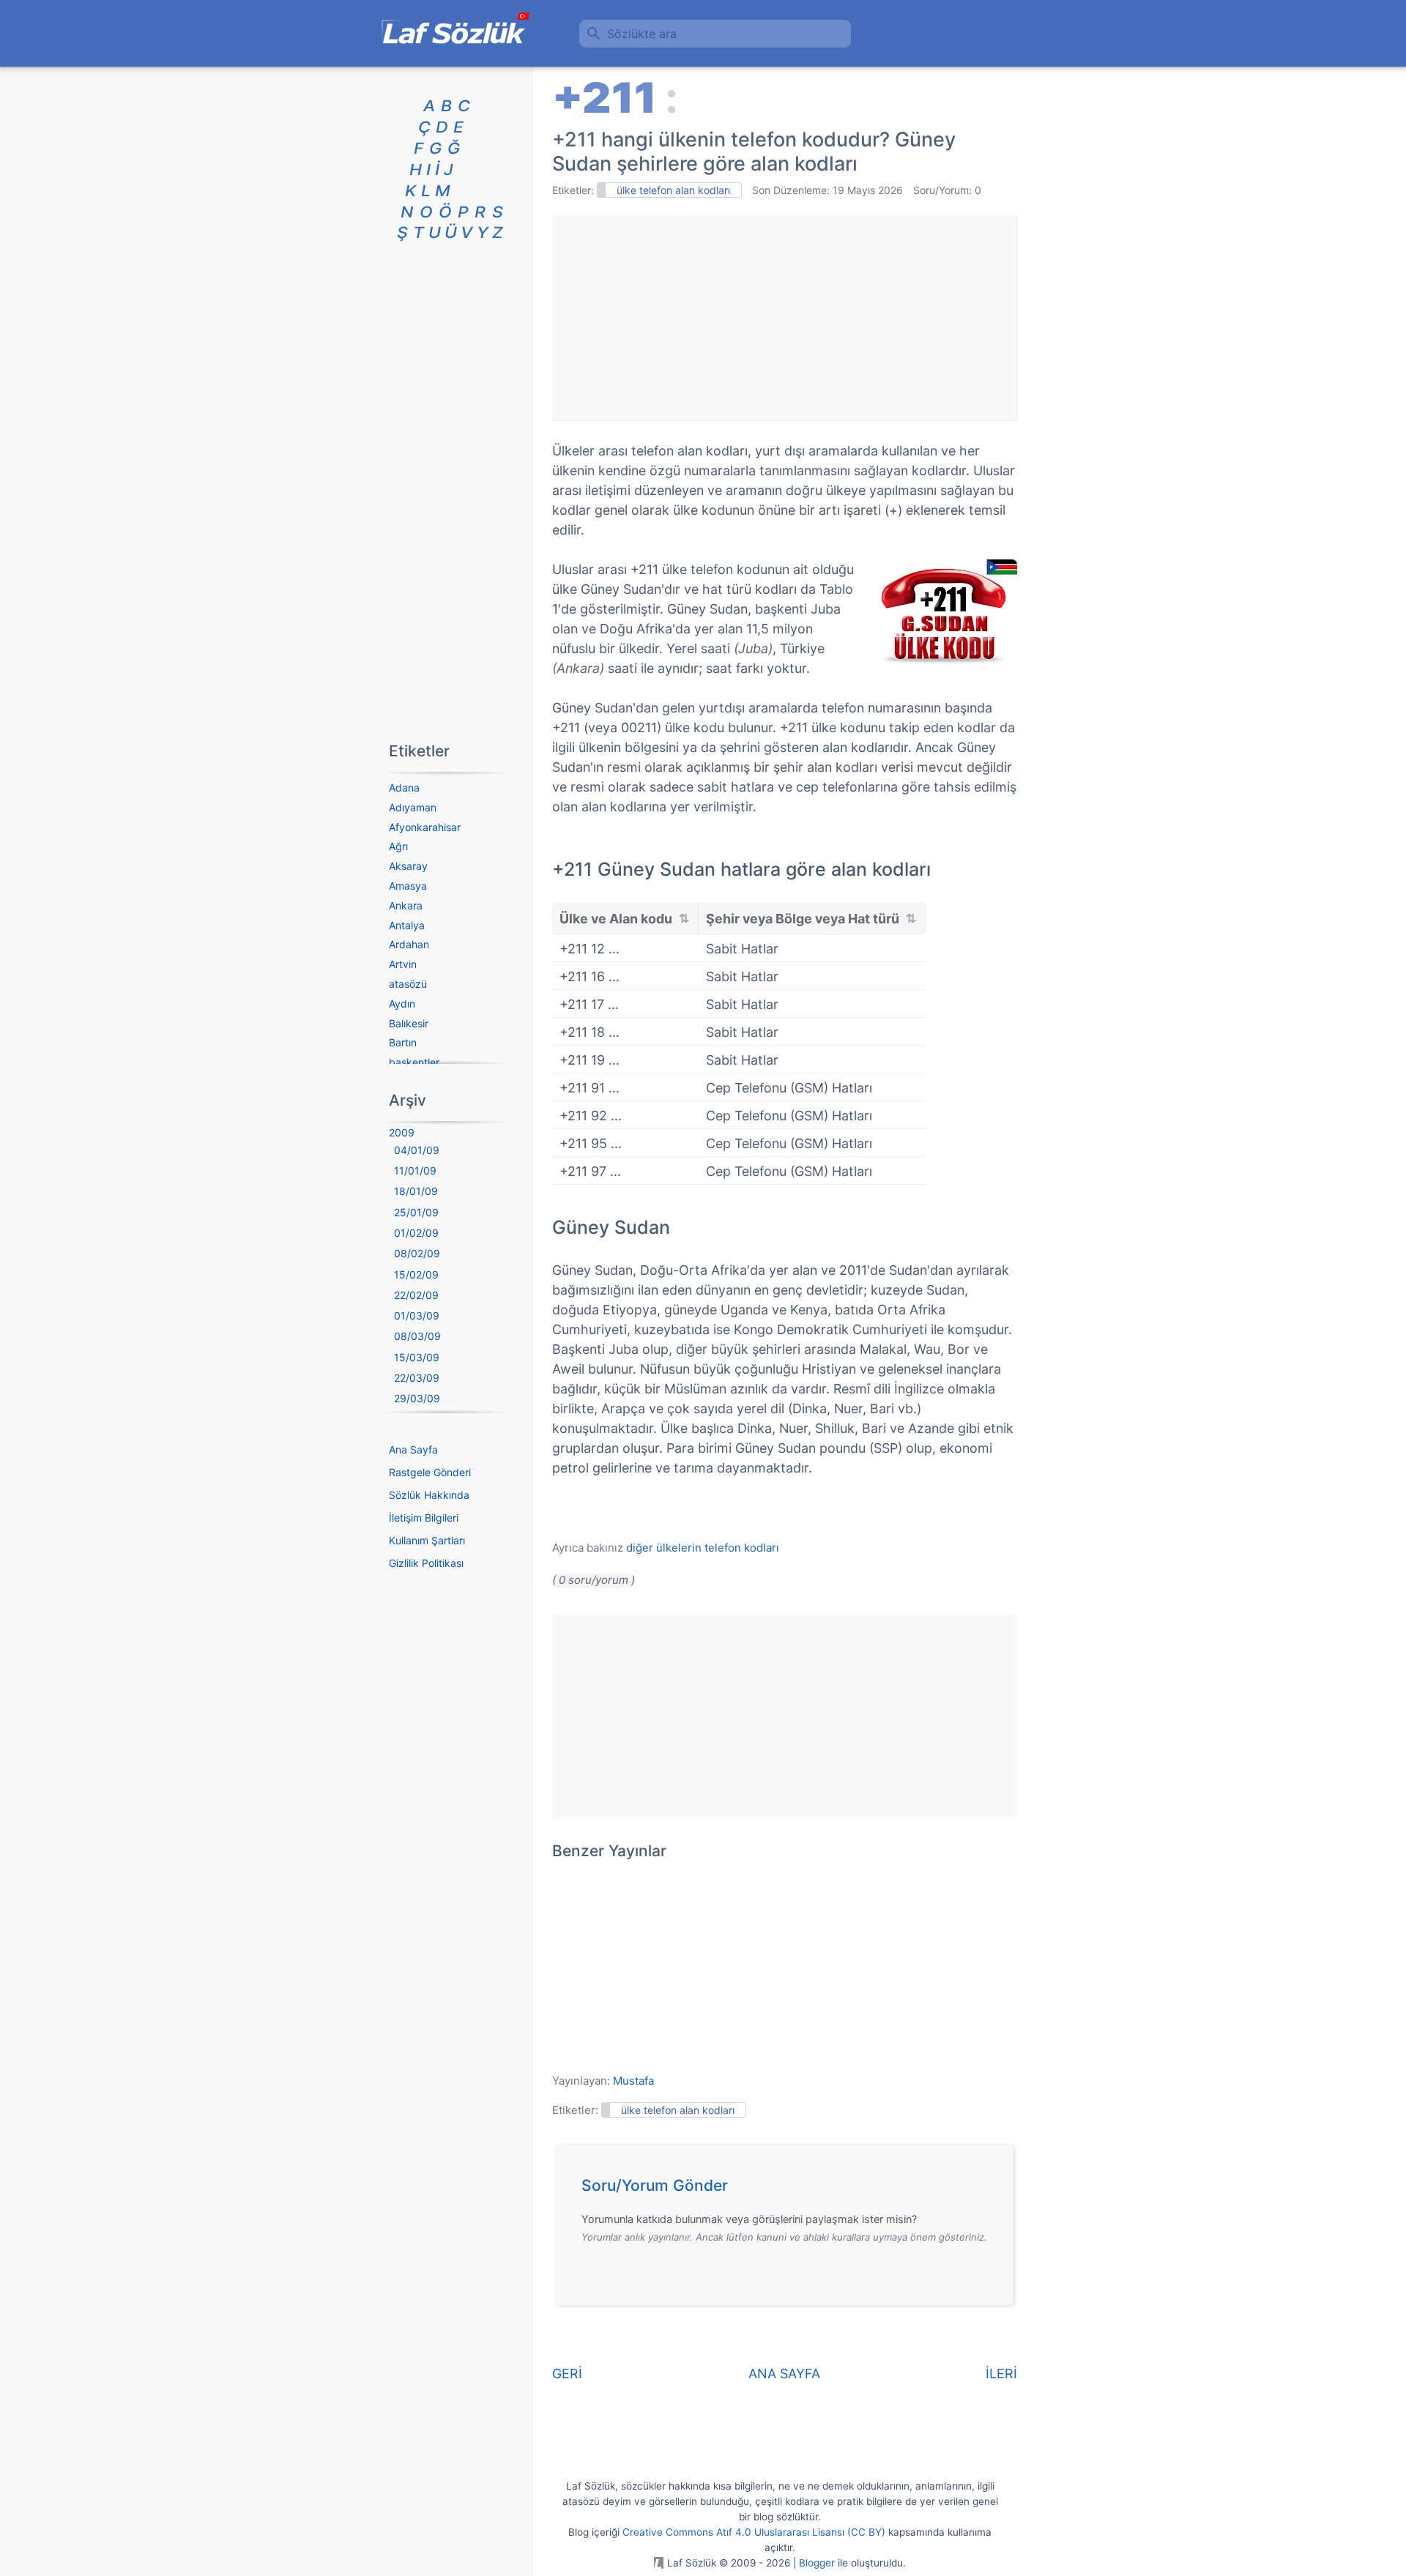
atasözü (408, 984)
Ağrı (398, 846)
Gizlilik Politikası (426, 1563)
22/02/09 (416, 1295)
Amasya (408, 886)
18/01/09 (416, 1191)
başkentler (414, 1062)
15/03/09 (417, 1357)
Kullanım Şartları (427, 1540)
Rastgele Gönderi (430, 1472)
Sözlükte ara (642, 34)
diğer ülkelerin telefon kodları (703, 1548)
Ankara (406, 905)
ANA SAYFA (784, 2374)
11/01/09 (415, 1170)
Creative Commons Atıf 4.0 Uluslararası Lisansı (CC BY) (754, 2532)
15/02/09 (416, 1274)
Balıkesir (409, 1023)
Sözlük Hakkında (429, 1495)
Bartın (403, 1042)
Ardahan (409, 944)
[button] (790, 2189)
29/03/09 (417, 1398)
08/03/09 (417, 1336)
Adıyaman (413, 807)
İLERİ (1001, 2374)
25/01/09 (416, 1212)
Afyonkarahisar (425, 827)
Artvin (403, 964)
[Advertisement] (784, 318)
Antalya (407, 925)
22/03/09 (417, 1378)
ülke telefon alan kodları (673, 190)
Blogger (817, 2563)
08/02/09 (417, 1253)
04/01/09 (417, 1150)
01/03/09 (417, 1315)
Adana (404, 788)
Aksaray (408, 866)
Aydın (402, 1004)
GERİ (567, 2374)
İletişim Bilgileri (424, 1518)
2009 (402, 1132)
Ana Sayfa (413, 1449)
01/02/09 (416, 1233)
